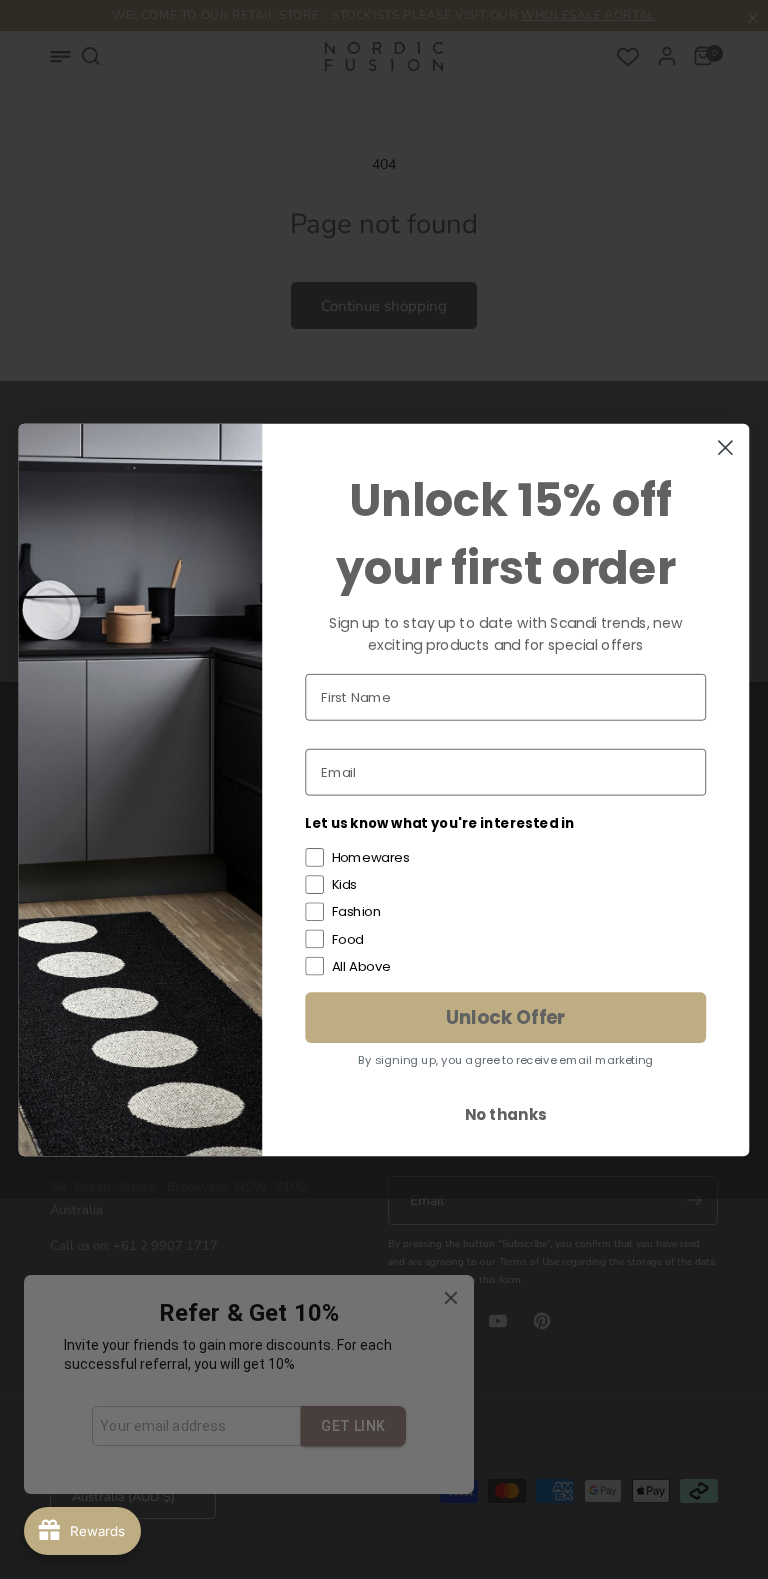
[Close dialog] (725, 447)
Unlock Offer (506, 1017)
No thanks (505, 1114)
